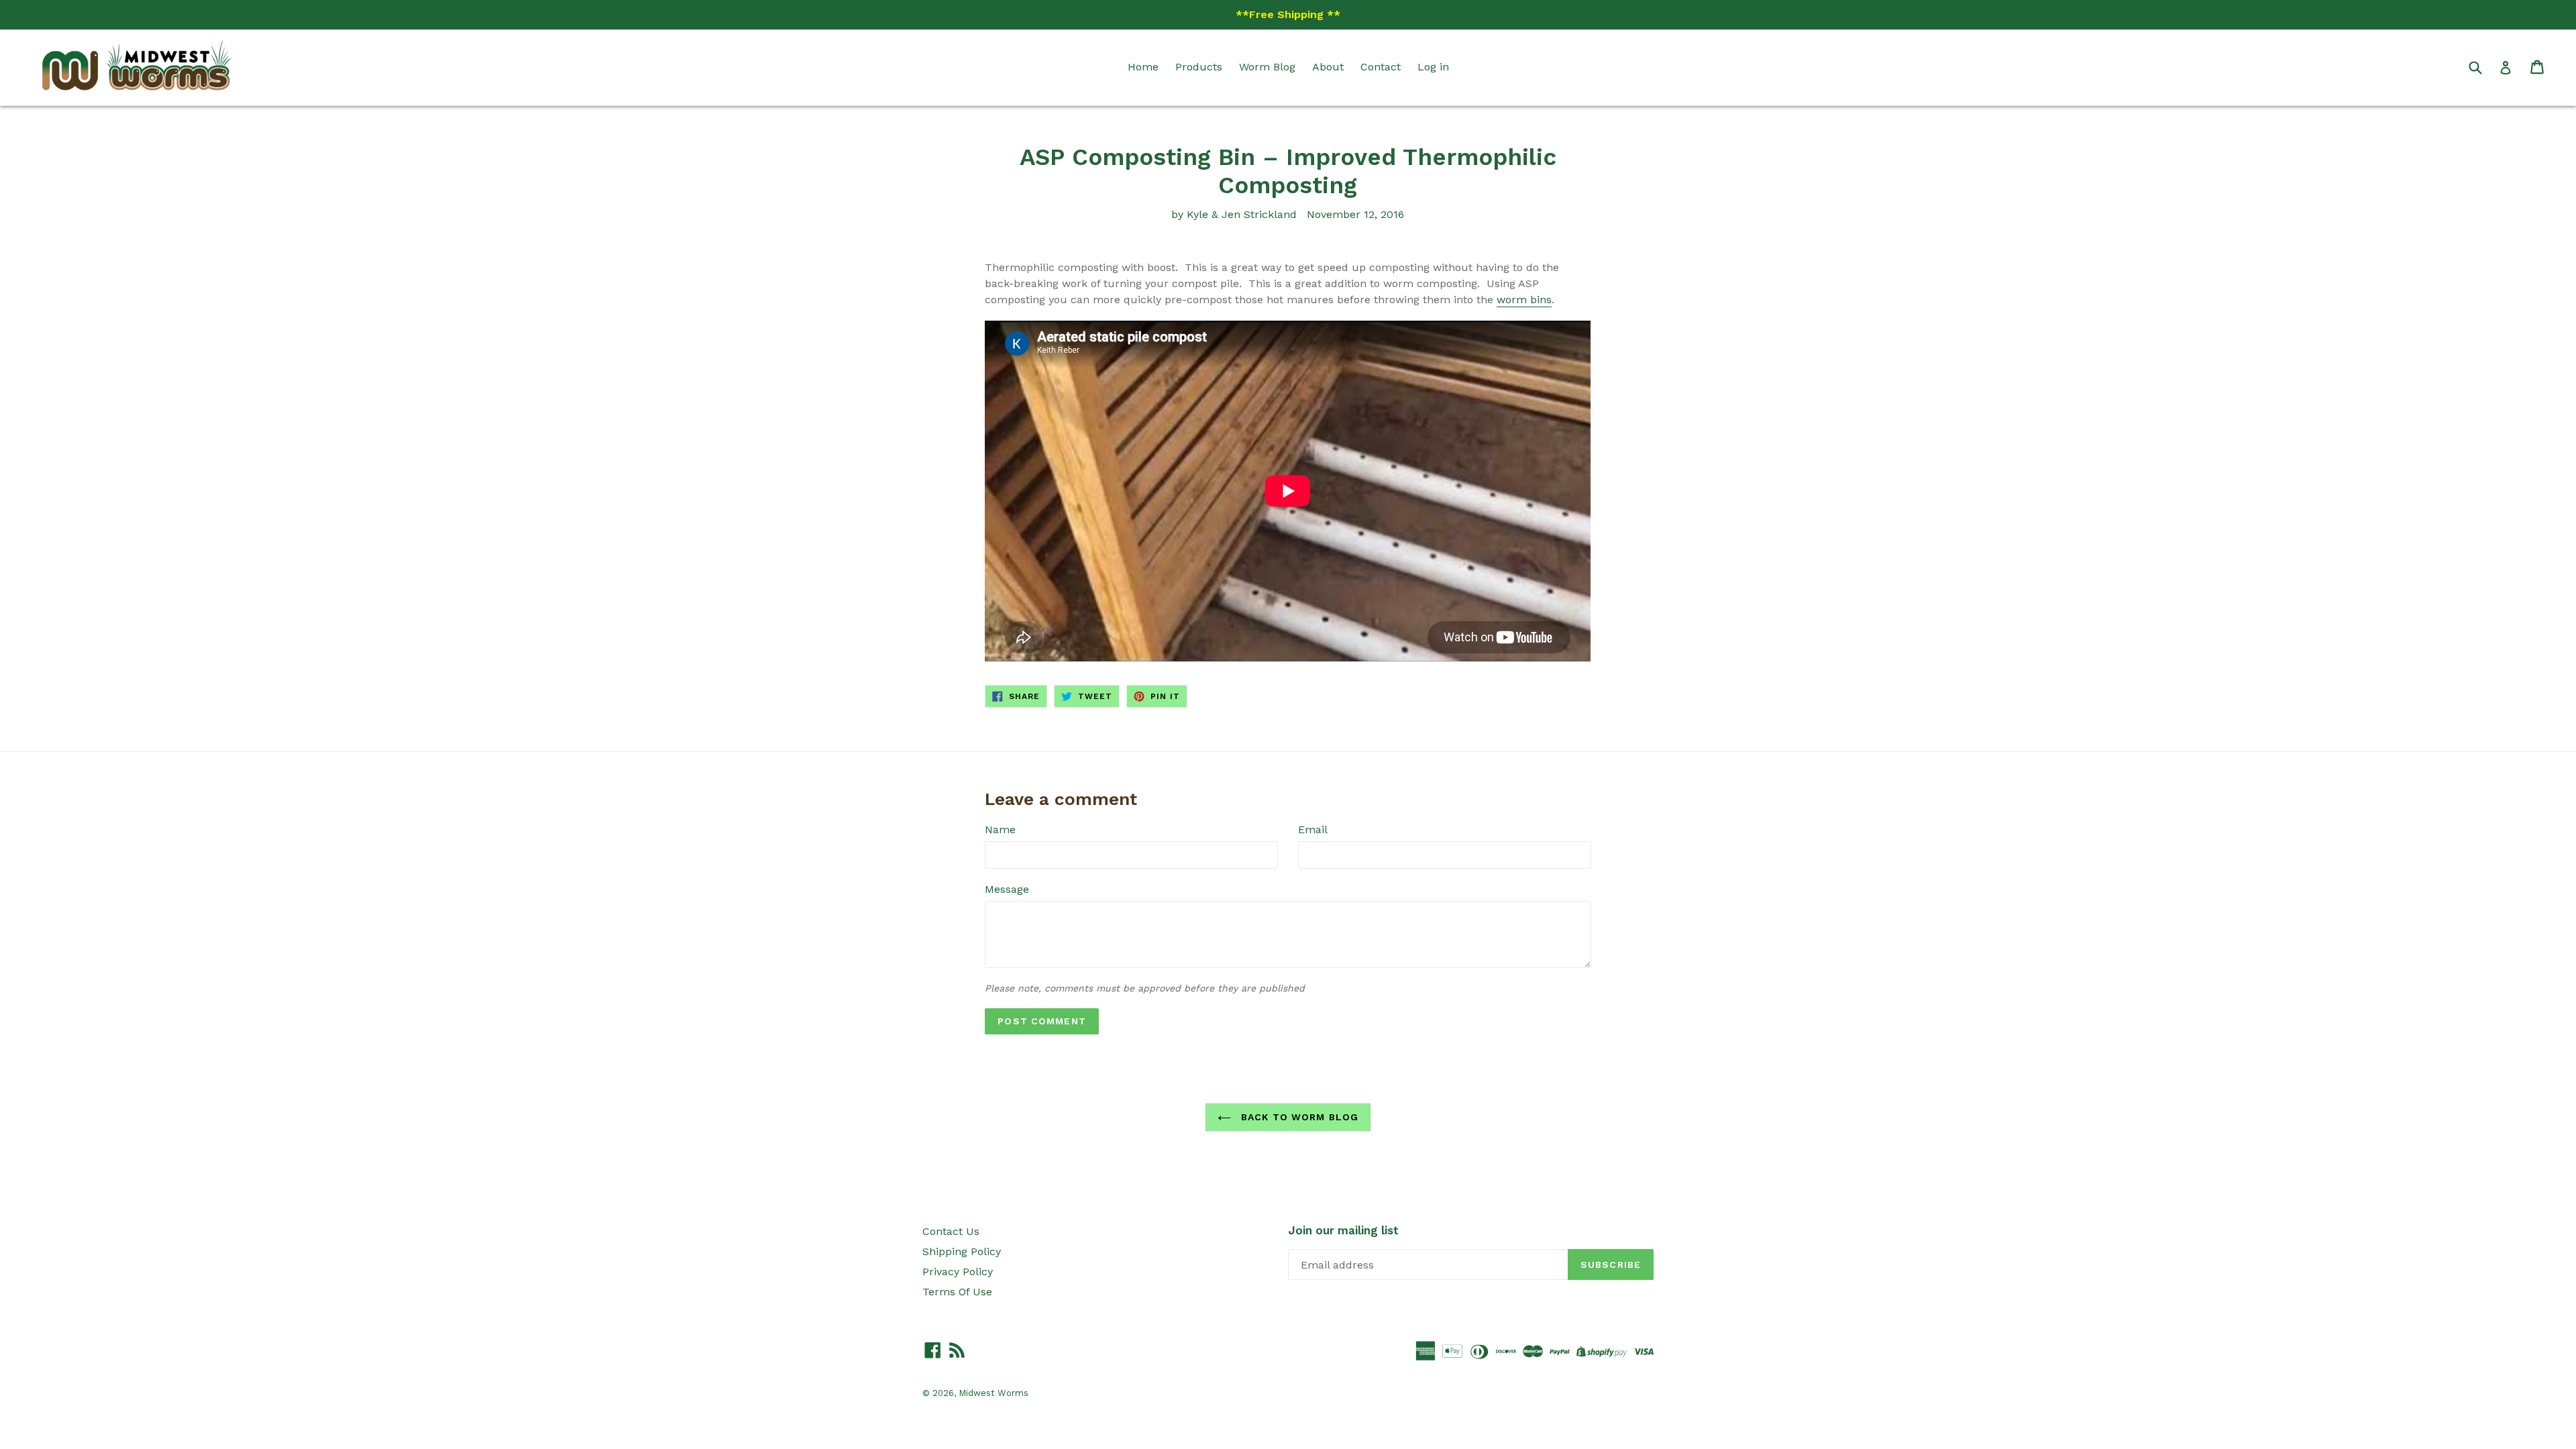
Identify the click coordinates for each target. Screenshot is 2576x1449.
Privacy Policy (958, 1272)
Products (1199, 67)
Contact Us (951, 1231)
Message (1007, 889)
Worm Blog (1267, 67)
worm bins (1524, 300)
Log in (1433, 67)
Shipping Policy (962, 1251)
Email (1313, 829)
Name (1000, 829)
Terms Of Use (957, 1292)
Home (1143, 67)
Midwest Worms (994, 1393)
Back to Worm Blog (1298, 1117)
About (1328, 67)
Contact (1381, 67)
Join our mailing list (1343, 1230)
